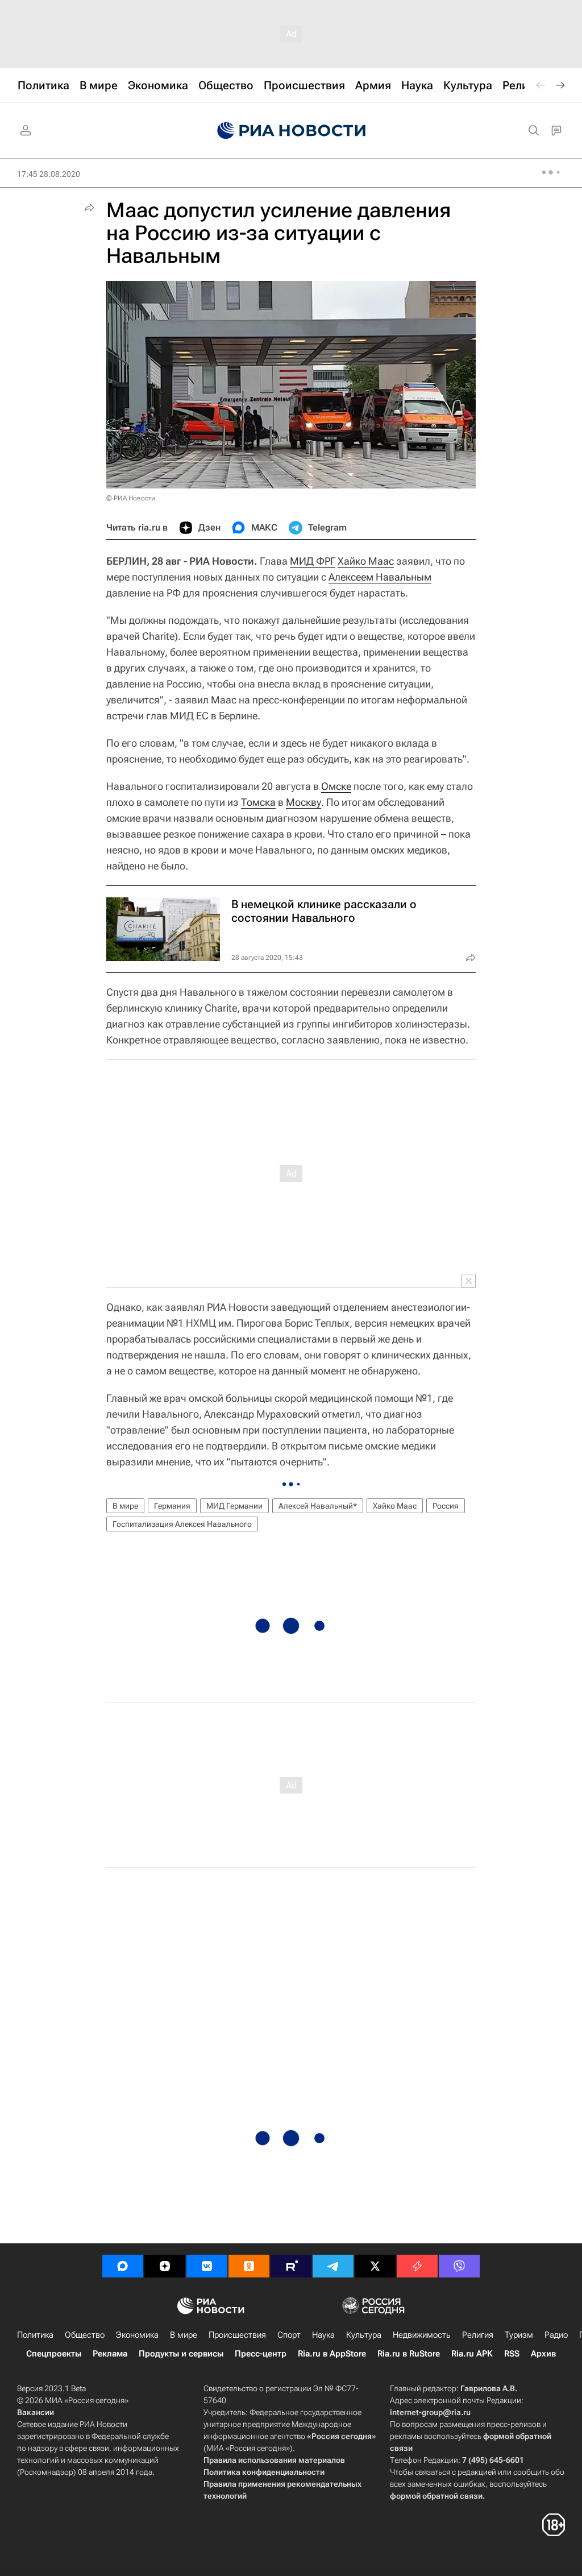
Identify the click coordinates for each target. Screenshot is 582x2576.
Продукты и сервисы (181, 2354)
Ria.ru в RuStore (409, 2354)
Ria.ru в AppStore (332, 2354)
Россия (446, 1506)
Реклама (110, 2354)
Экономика (137, 2335)
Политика (35, 2335)
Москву (304, 802)
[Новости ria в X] (375, 2266)
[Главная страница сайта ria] (291, 131)
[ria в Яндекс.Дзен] (165, 2266)
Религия (478, 2335)
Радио (556, 2335)
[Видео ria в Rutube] (291, 2266)
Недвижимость (422, 2335)
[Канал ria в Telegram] (333, 2266)
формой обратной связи (436, 2496)
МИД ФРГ (313, 561)
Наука (323, 2335)
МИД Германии (234, 1506)
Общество (85, 2335)
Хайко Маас (366, 561)
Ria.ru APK (472, 2354)
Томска (258, 802)
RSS (512, 2354)
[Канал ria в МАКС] (123, 2266)
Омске (336, 786)
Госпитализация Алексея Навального (182, 1524)
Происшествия (237, 2335)
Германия (172, 1506)
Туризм (519, 2335)
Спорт (289, 2335)
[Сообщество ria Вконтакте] (207, 2266)
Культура (364, 2335)
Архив (543, 2354)
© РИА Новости (131, 498)
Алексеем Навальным (380, 577)
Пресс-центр (261, 2354)
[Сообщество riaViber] (459, 2266)
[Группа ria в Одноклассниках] (249, 2266)
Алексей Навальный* (318, 1506)
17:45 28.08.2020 (49, 174)
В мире (125, 1506)
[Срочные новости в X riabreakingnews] (417, 2266)
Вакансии (36, 2412)
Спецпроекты (54, 2354)
